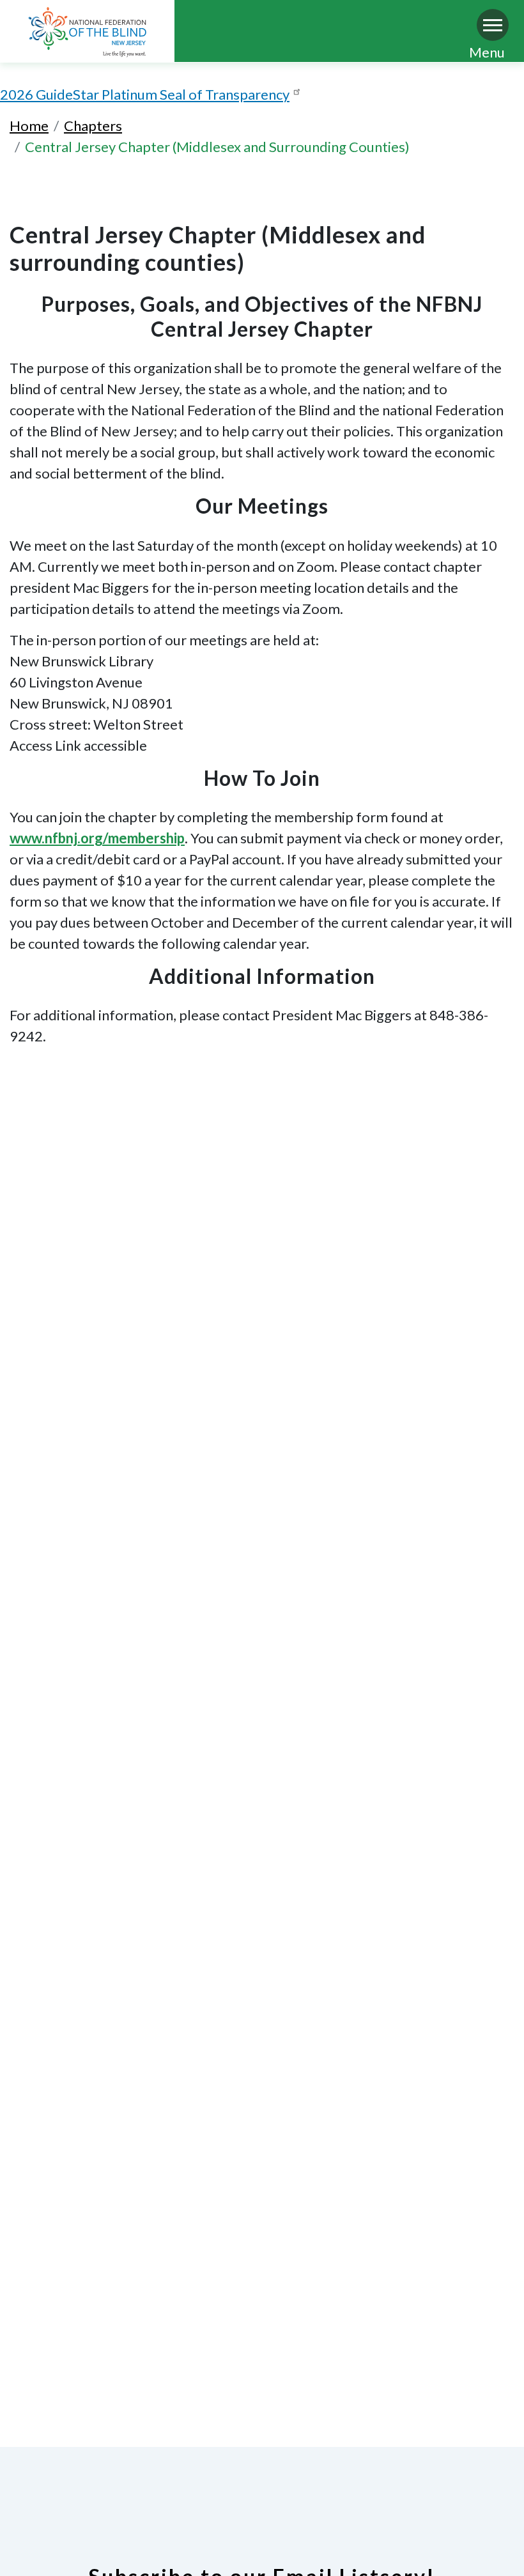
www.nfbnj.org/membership (97, 838)
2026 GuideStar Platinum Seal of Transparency (145, 94)
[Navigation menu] (493, 25)
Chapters (93, 126)
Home (29, 126)
